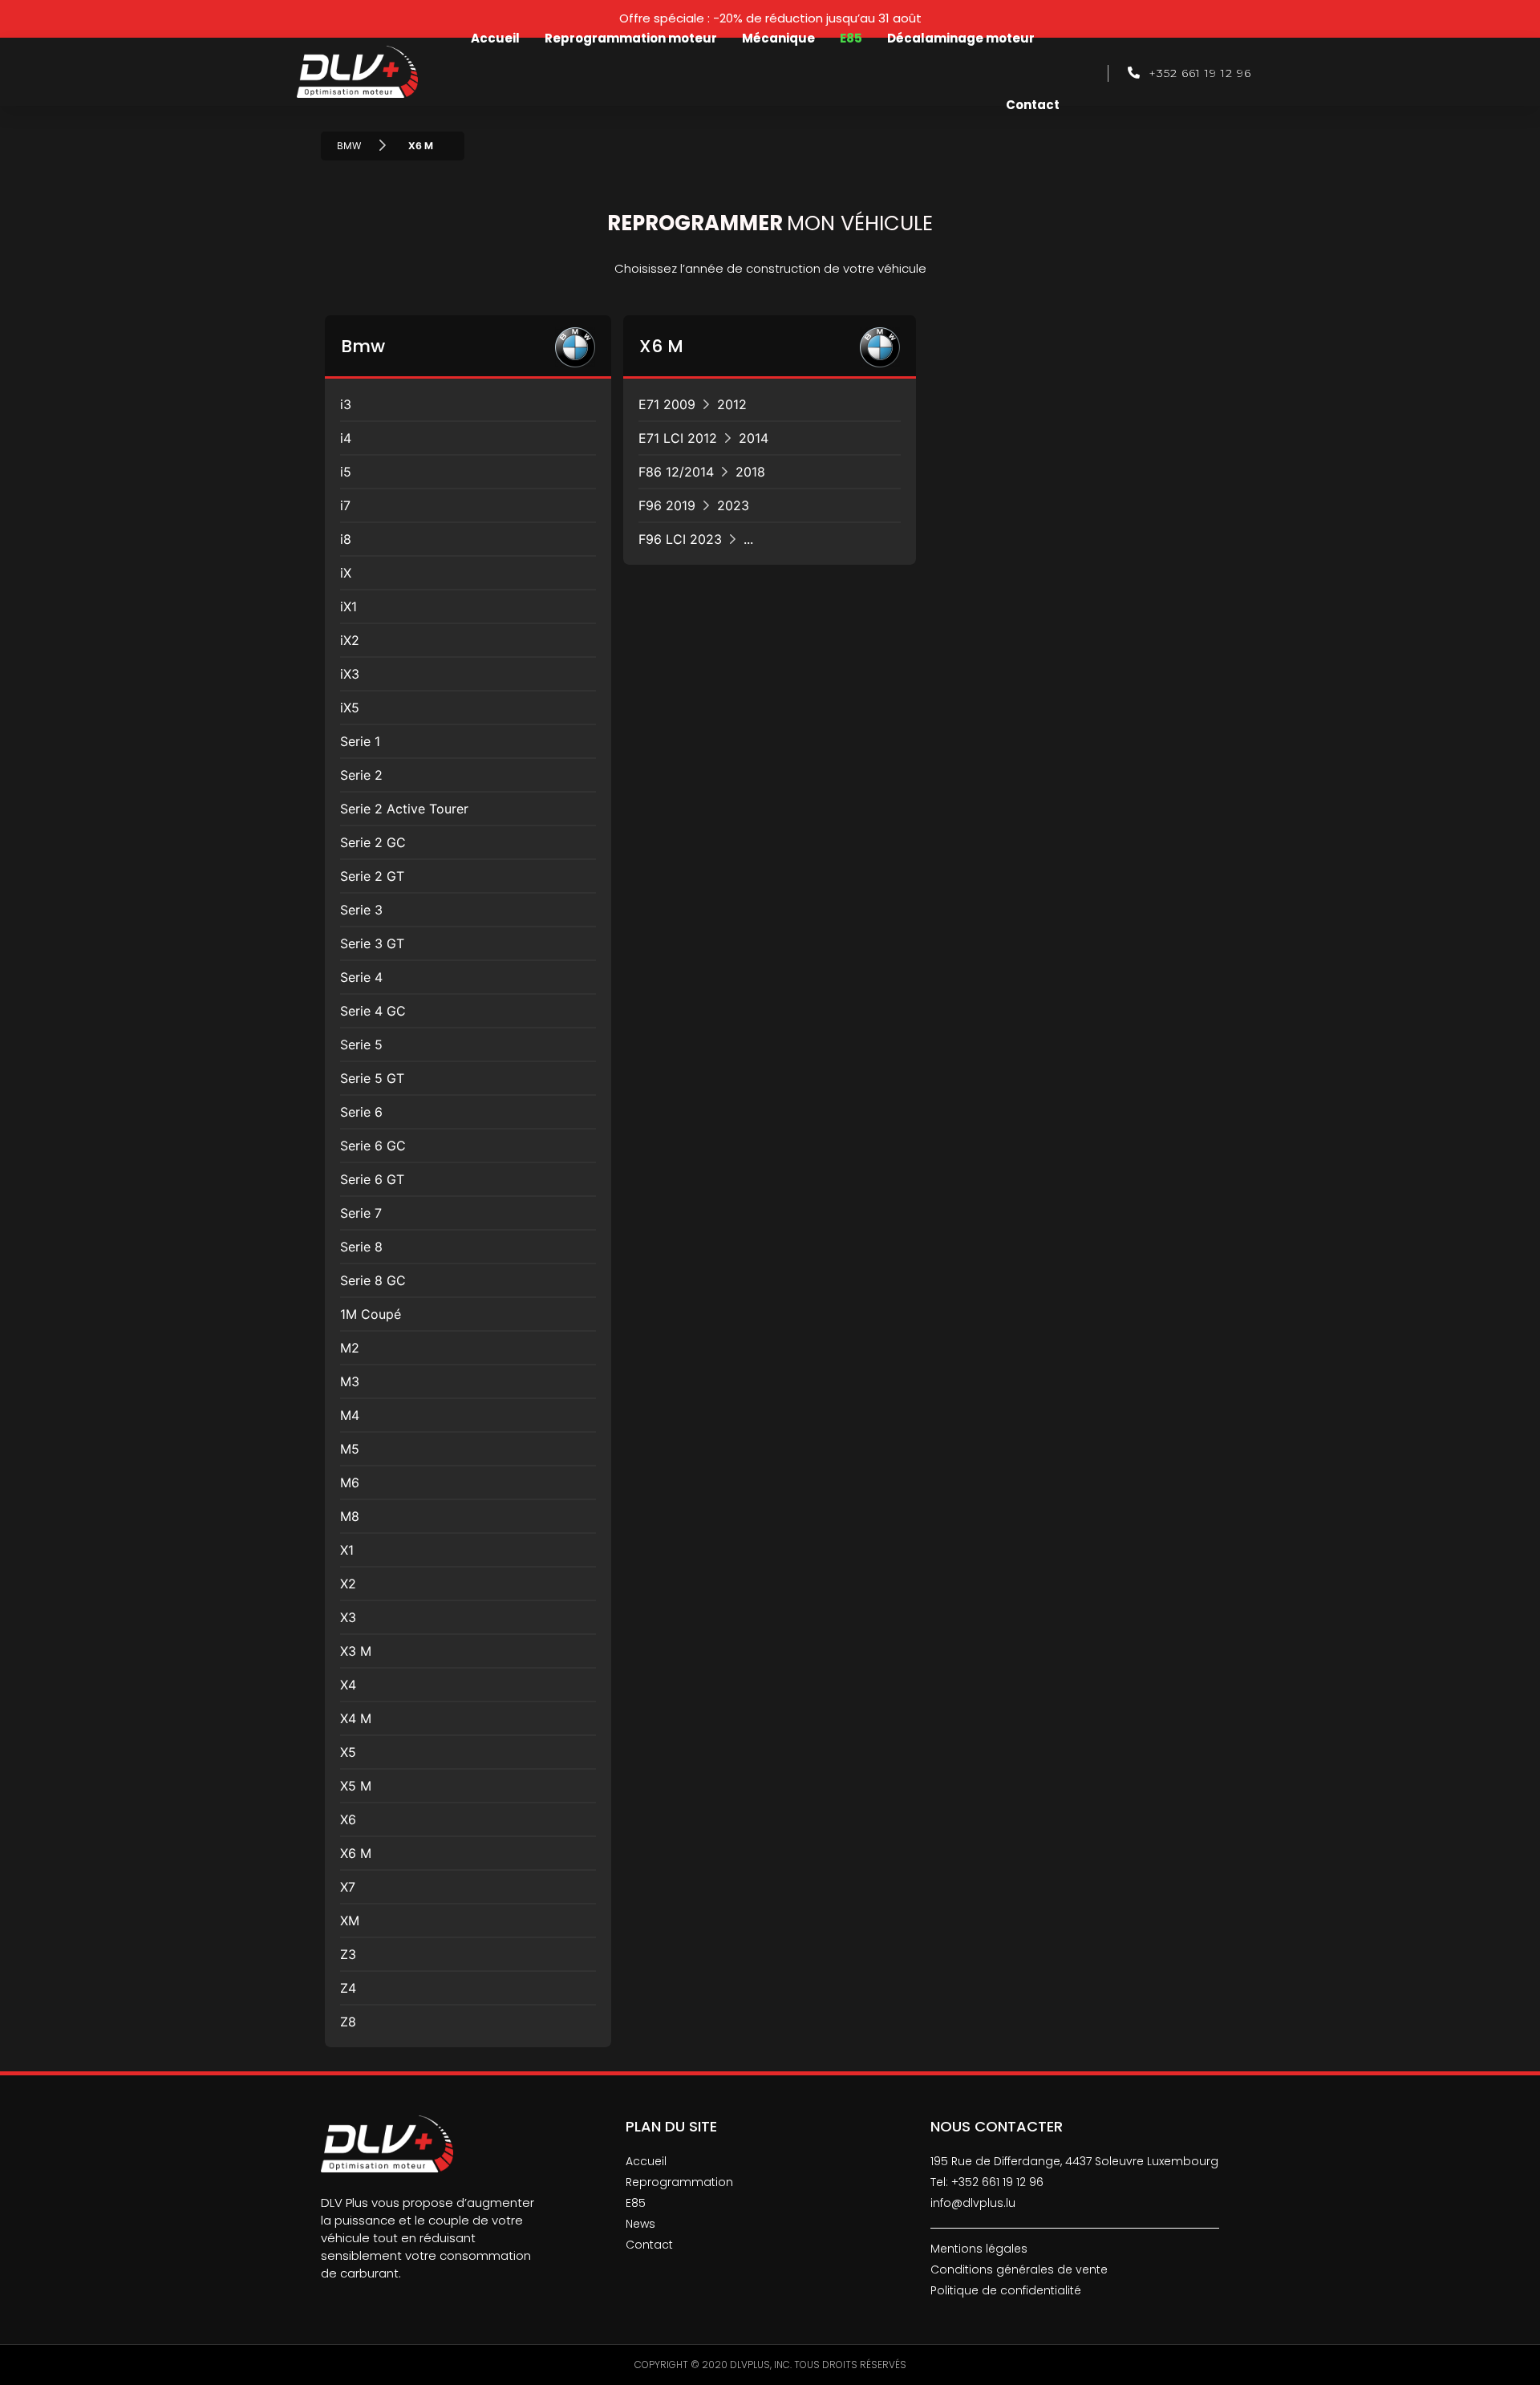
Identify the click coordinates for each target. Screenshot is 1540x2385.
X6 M (421, 146)
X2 (348, 1584)
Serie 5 (361, 1044)
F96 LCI (696, 539)
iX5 (350, 708)
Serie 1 (360, 741)
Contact (1033, 105)
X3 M (356, 1651)
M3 (350, 1381)
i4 (346, 438)
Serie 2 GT (372, 876)
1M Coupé (371, 1314)
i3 (346, 404)
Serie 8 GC (373, 1280)
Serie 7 (361, 1213)
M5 (350, 1449)
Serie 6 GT (372, 1179)
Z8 (348, 2022)
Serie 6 (361, 1112)
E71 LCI (703, 438)
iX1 (349, 606)
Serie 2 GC (373, 842)
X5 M (356, 1786)
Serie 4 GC (373, 1011)
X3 (348, 1617)
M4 (350, 1415)
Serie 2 (361, 775)
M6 (350, 1483)
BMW (349, 146)
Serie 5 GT (372, 1078)
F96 (694, 505)
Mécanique (778, 38)
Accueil (495, 38)
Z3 (348, 1954)
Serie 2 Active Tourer (404, 809)
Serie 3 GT (372, 943)
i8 (346, 539)
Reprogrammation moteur (631, 38)
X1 (347, 1550)
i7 (345, 505)
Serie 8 (361, 1247)
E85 (851, 38)
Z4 (348, 1988)
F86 (702, 472)
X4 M (356, 1718)
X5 (348, 1752)
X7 (348, 1887)
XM (350, 1921)
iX (346, 573)
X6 (348, 1819)
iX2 (350, 640)
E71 (693, 404)
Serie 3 (361, 910)
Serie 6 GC (373, 1146)
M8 (350, 1516)
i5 (346, 472)
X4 (348, 1685)
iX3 (350, 674)
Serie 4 (361, 977)
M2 (350, 1348)
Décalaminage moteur (961, 38)
